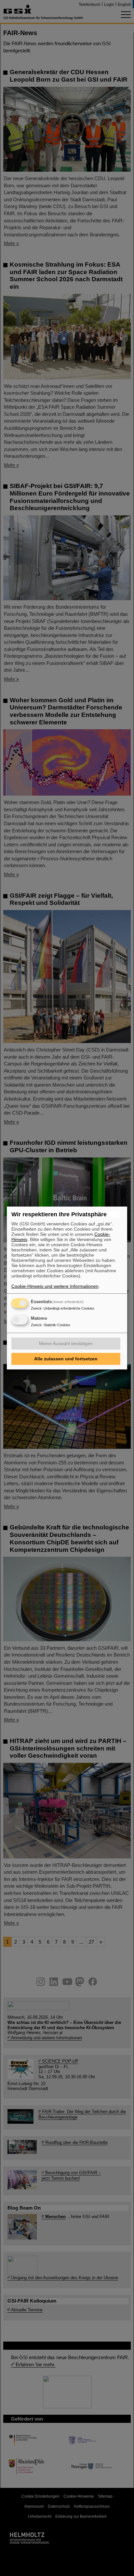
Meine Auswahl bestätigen (66, 1343)
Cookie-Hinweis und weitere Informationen (55, 1286)
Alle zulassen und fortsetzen (66, 1359)
